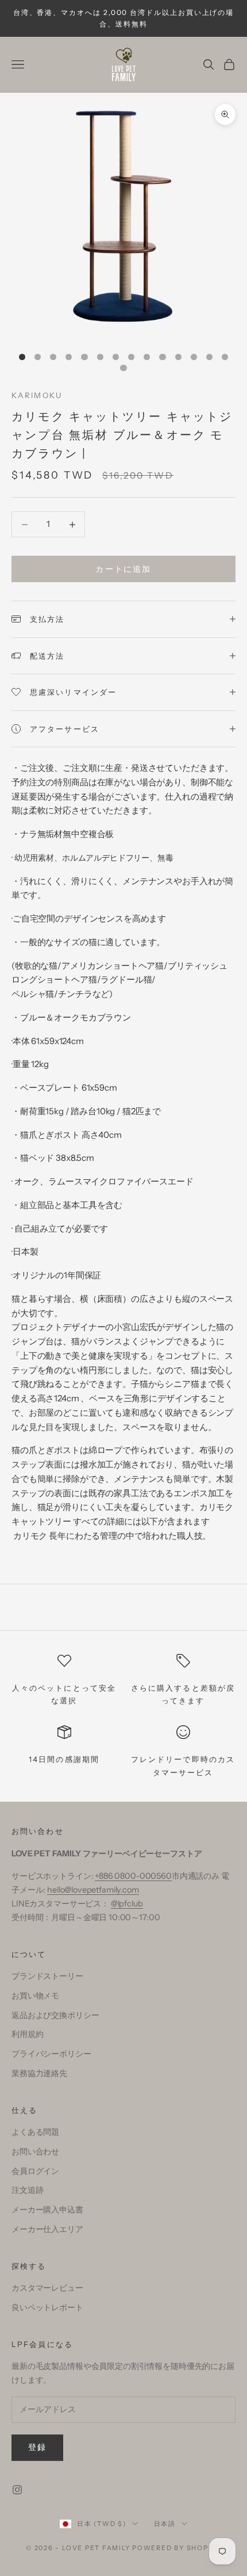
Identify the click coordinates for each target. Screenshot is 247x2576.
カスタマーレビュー (47, 2288)
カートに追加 (123, 569)
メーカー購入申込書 (47, 2210)
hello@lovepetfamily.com (93, 1890)
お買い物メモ (35, 1996)
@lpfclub (127, 1904)
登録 (37, 2447)
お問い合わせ (35, 2151)
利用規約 (27, 2034)
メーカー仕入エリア (47, 2229)
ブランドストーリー (47, 1976)
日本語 (165, 2524)
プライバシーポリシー (51, 2054)
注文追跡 (27, 2190)
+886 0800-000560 (133, 1876)
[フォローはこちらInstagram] (17, 2490)
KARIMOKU (37, 395)
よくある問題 (35, 2132)
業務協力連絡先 (39, 2073)
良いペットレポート (47, 2307)
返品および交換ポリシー (55, 2015)
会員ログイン (35, 2171)
